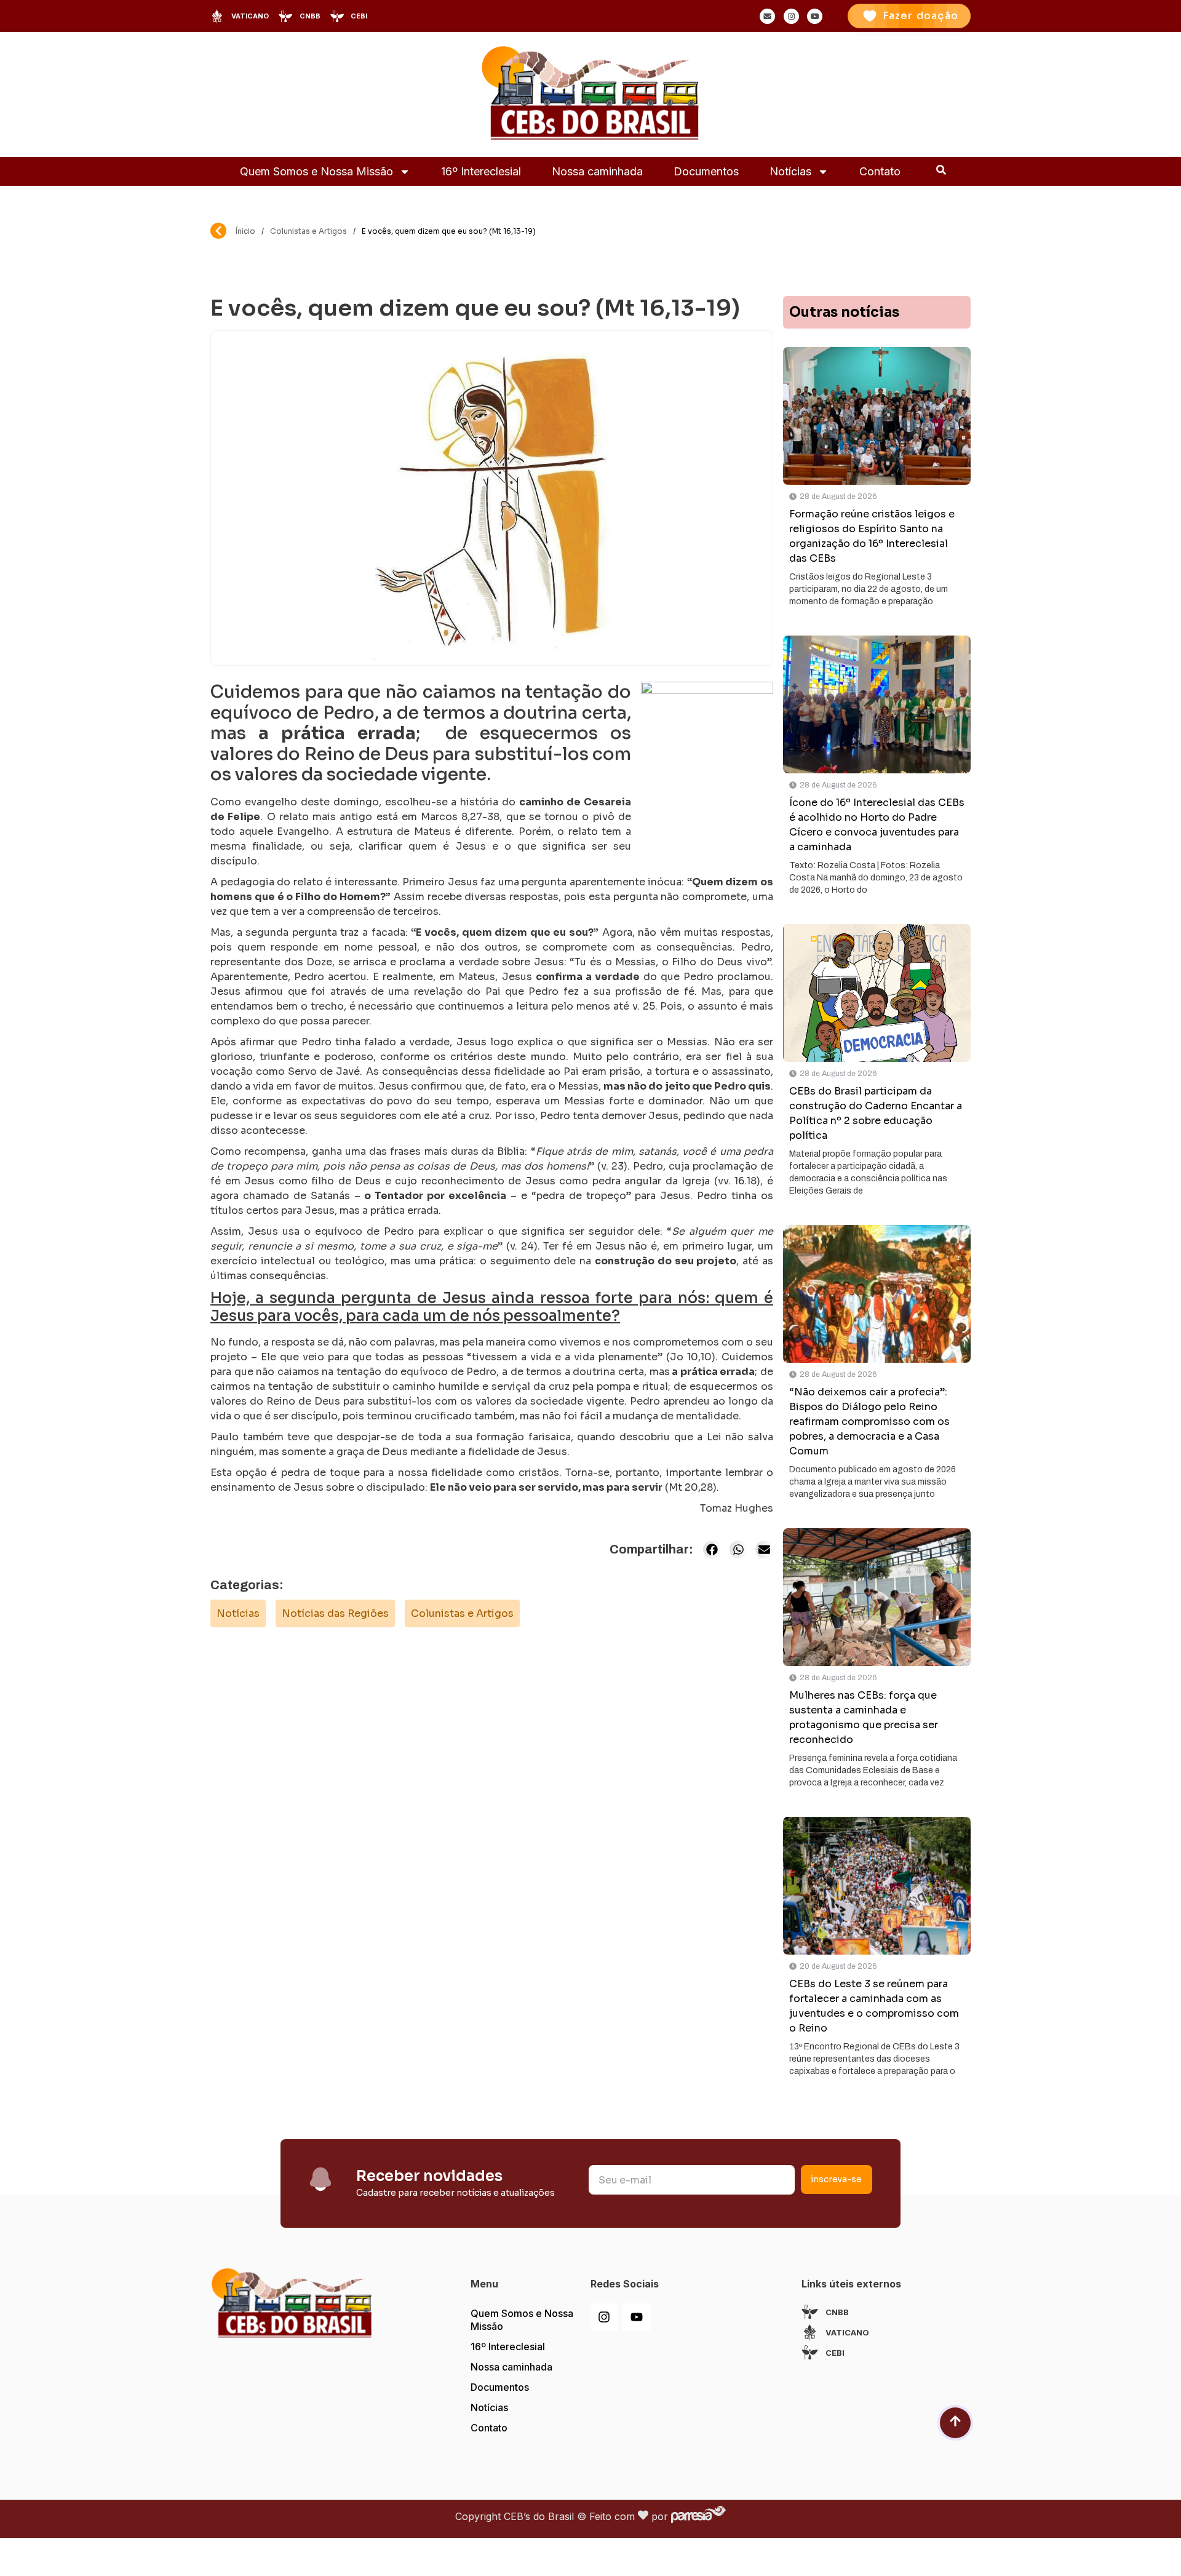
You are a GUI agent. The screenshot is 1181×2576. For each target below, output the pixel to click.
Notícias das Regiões (335, 1613)
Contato (880, 171)
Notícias (790, 171)
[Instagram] (604, 2317)
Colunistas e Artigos (308, 231)
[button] (712, 1549)
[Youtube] (637, 2317)
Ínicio (245, 231)
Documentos (706, 171)
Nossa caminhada (597, 171)
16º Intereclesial (481, 171)
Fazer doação (921, 16)
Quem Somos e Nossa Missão (316, 171)
